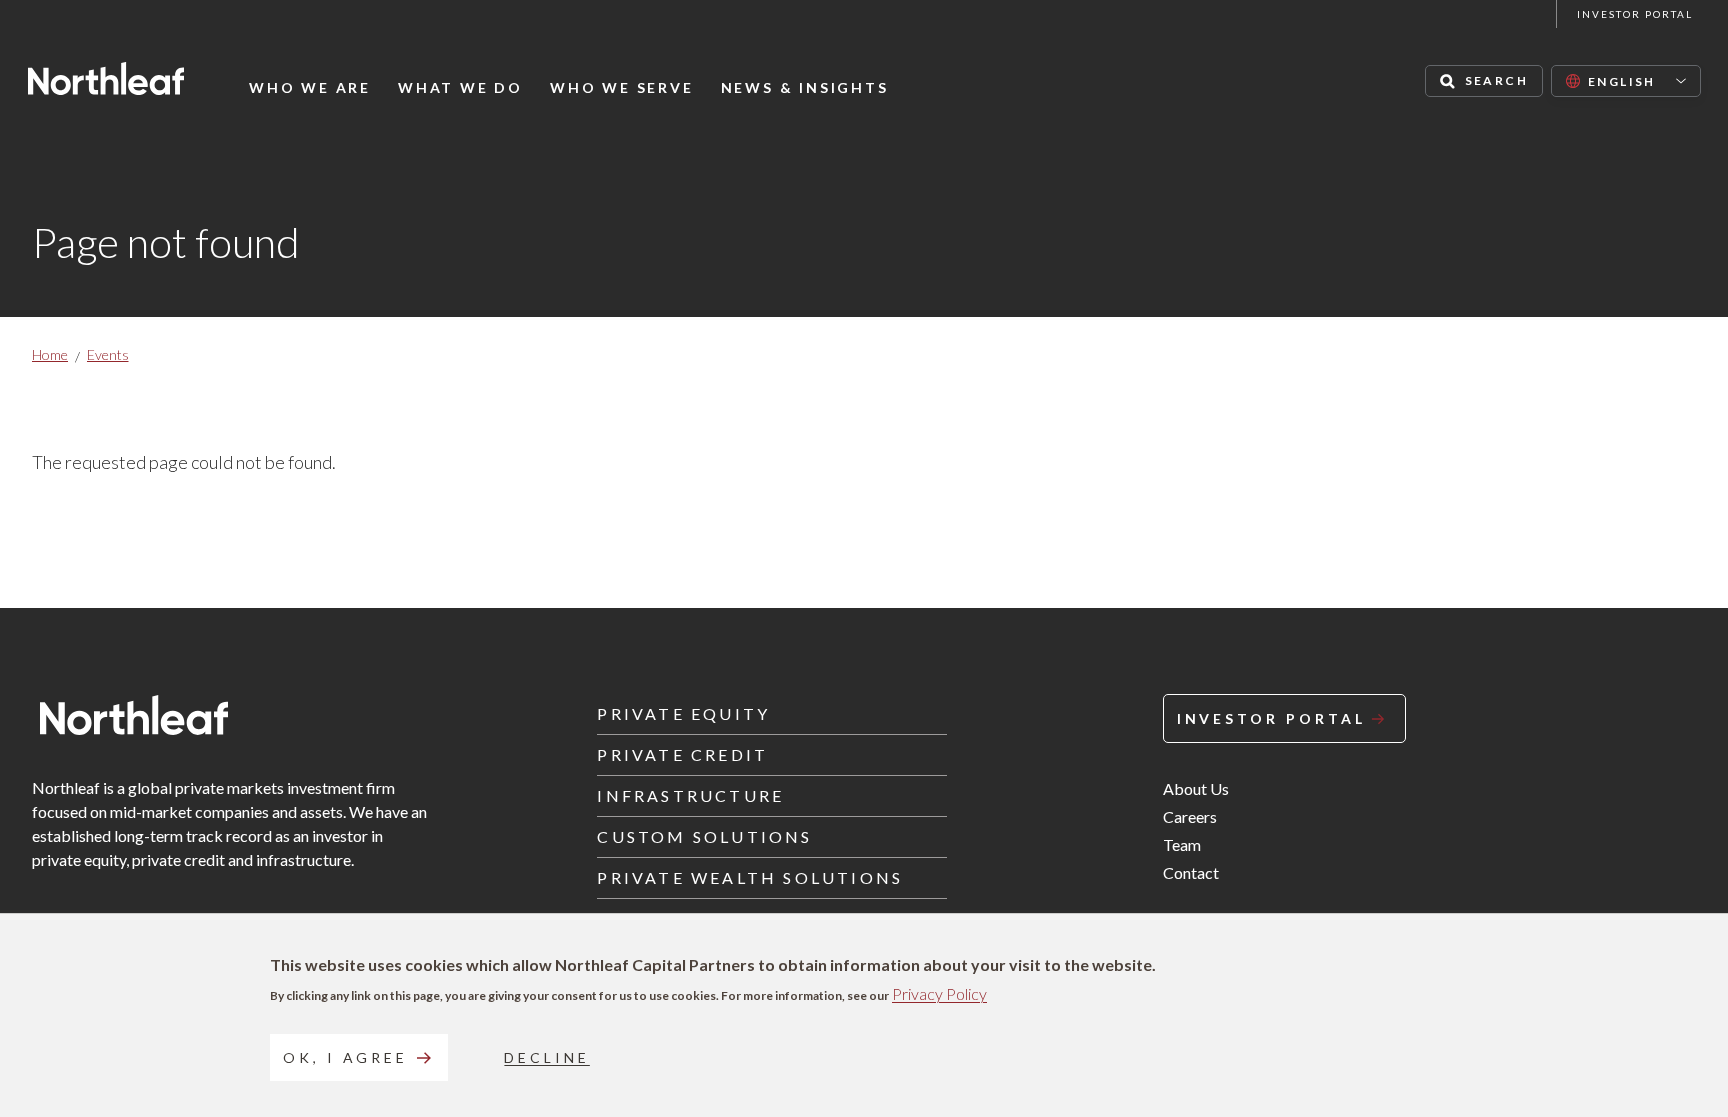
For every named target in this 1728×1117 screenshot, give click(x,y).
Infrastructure (690, 795)
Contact (1191, 872)
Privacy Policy (939, 993)
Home (50, 354)
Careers (1190, 816)
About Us (1196, 788)
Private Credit (682, 754)
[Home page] (106, 78)
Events (108, 354)
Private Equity (683, 713)
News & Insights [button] (805, 88)
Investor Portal (1635, 14)
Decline (546, 1057)
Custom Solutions (704, 836)
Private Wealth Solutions (750, 877)
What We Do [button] (460, 88)
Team (1182, 844)
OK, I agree (345, 1057)
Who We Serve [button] (622, 88)
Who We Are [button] (310, 88)
